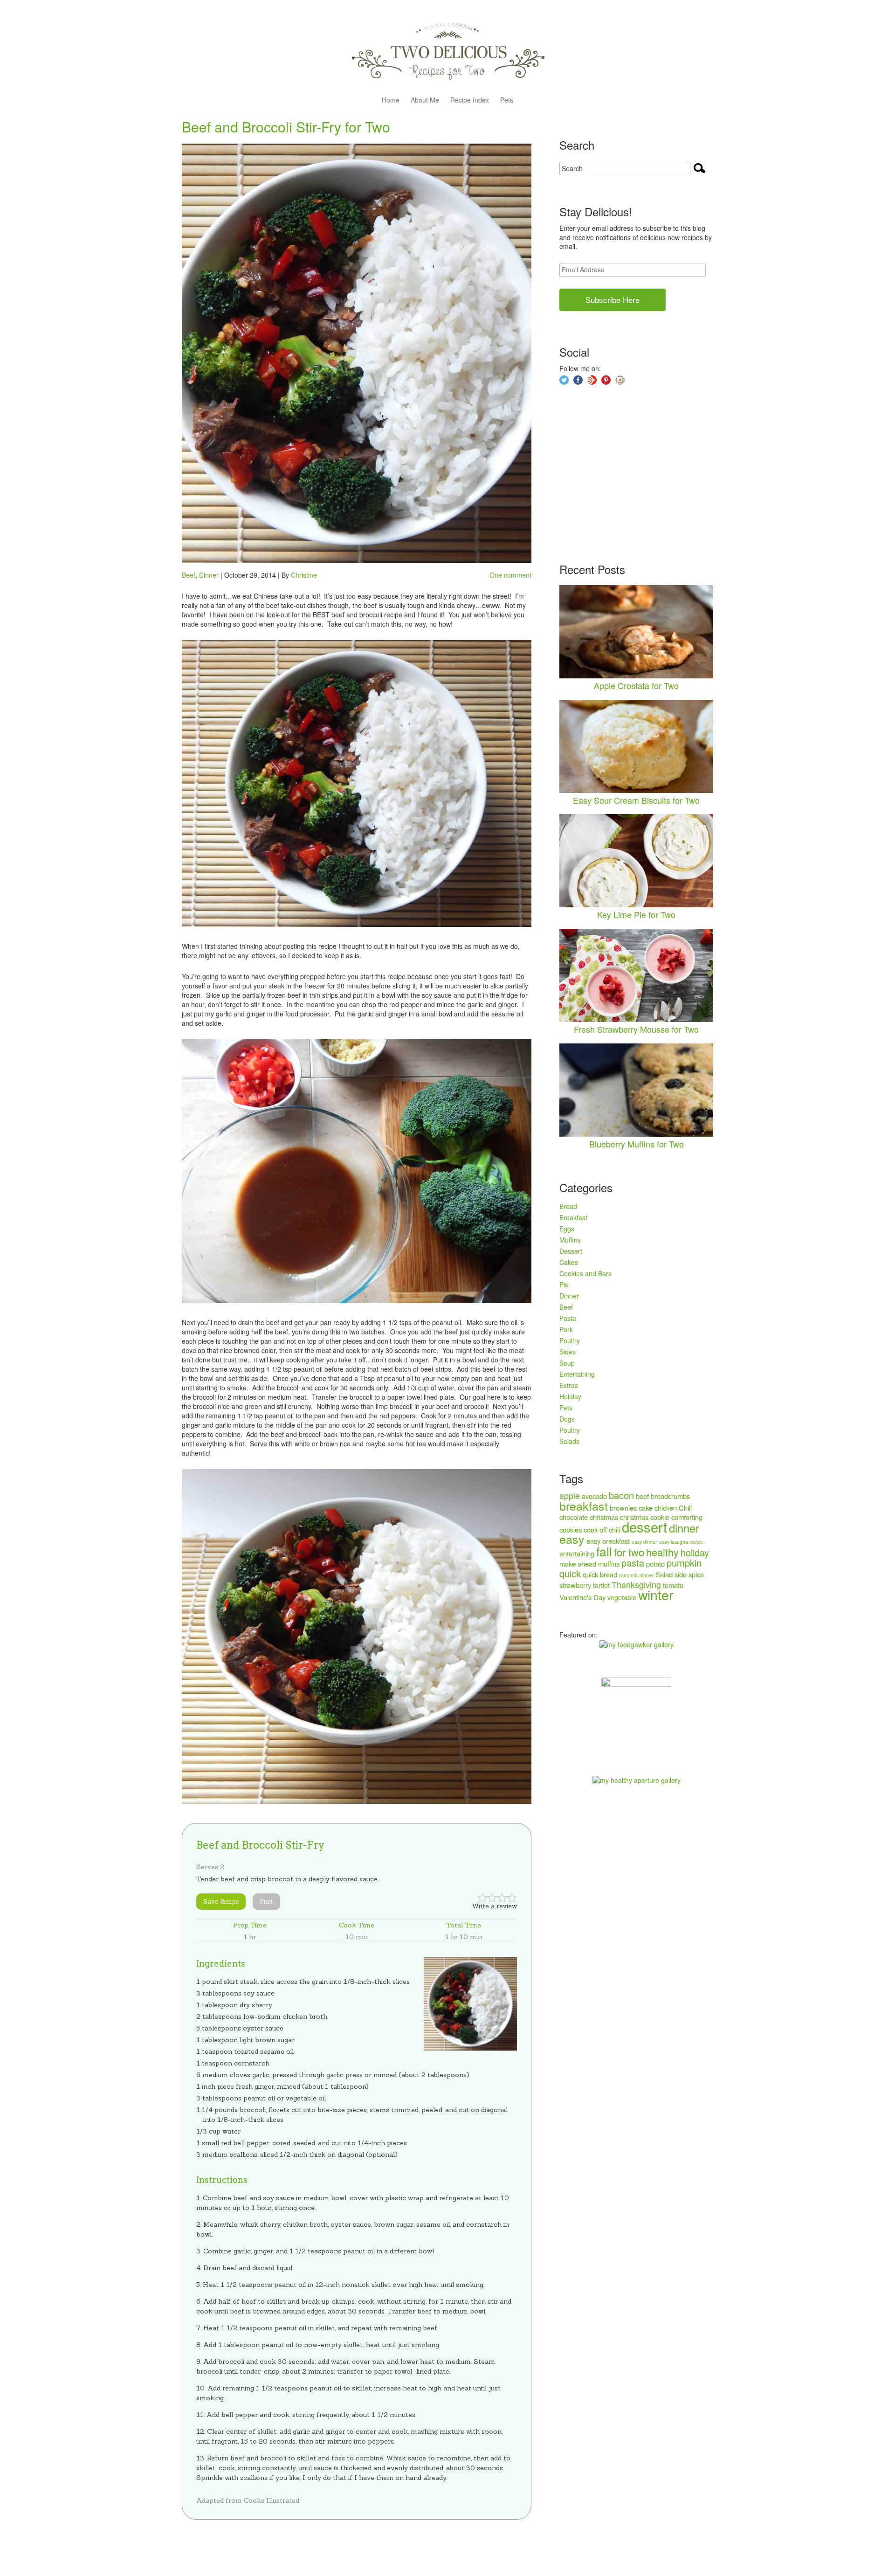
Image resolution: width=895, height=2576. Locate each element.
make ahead (578, 1564)
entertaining (577, 1553)
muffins (609, 1564)
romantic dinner (636, 1575)
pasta (633, 1563)
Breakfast (573, 1217)
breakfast (584, 1506)
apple (570, 1495)
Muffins (570, 1240)
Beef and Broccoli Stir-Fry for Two (286, 127)
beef (642, 1496)
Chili (685, 1508)
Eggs (567, 1229)
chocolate (574, 1517)
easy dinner (644, 1542)
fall (604, 1551)
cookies (571, 1530)
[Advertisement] (629, 475)
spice (696, 1574)
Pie (564, 1285)
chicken (666, 1508)
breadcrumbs (670, 1496)
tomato (673, 1585)
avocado (594, 1496)
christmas (604, 1517)
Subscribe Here (613, 300)
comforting (687, 1517)
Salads (569, 1441)
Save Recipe (221, 1902)
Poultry (570, 1340)
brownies (623, 1508)
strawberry (575, 1585)
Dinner (209, 575)
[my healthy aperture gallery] (637, 1780)
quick (570, 1573)
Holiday (570, 1396)
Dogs (567, 1419)
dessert (644, 1526)
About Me (425, 100)
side (681, 1574)
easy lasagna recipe (681, 1542)
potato (655, 1564)
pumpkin (684, 1563)
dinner (684, 1528)
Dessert (571, 1251)
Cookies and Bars (585, 1273)
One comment (510, 575)
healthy (662, 1552)
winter (656, 1594)
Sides (568, 1352)
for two (629, 1552)
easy (572, 1539)
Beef (189, 575)
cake (646, 1508)
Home (391, 100)
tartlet (601, 1585)
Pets (507, 100)
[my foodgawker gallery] (637, 1644)
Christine (304, 575)
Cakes (569, 1262)
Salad (664, 1574)
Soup (567, 1363)
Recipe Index (470, 100)
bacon (621, 1495)
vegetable (622, 1597)
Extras (569, 1385)
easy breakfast (608, 1541)
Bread (568, 1206)
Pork (566, 1329)
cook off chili (602, 1530)
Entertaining (577, 1374)
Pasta (568, 1318)
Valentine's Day (582, 1597)
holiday (695, 1552)
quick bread (600, 1574)
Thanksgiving (636, 1585)
